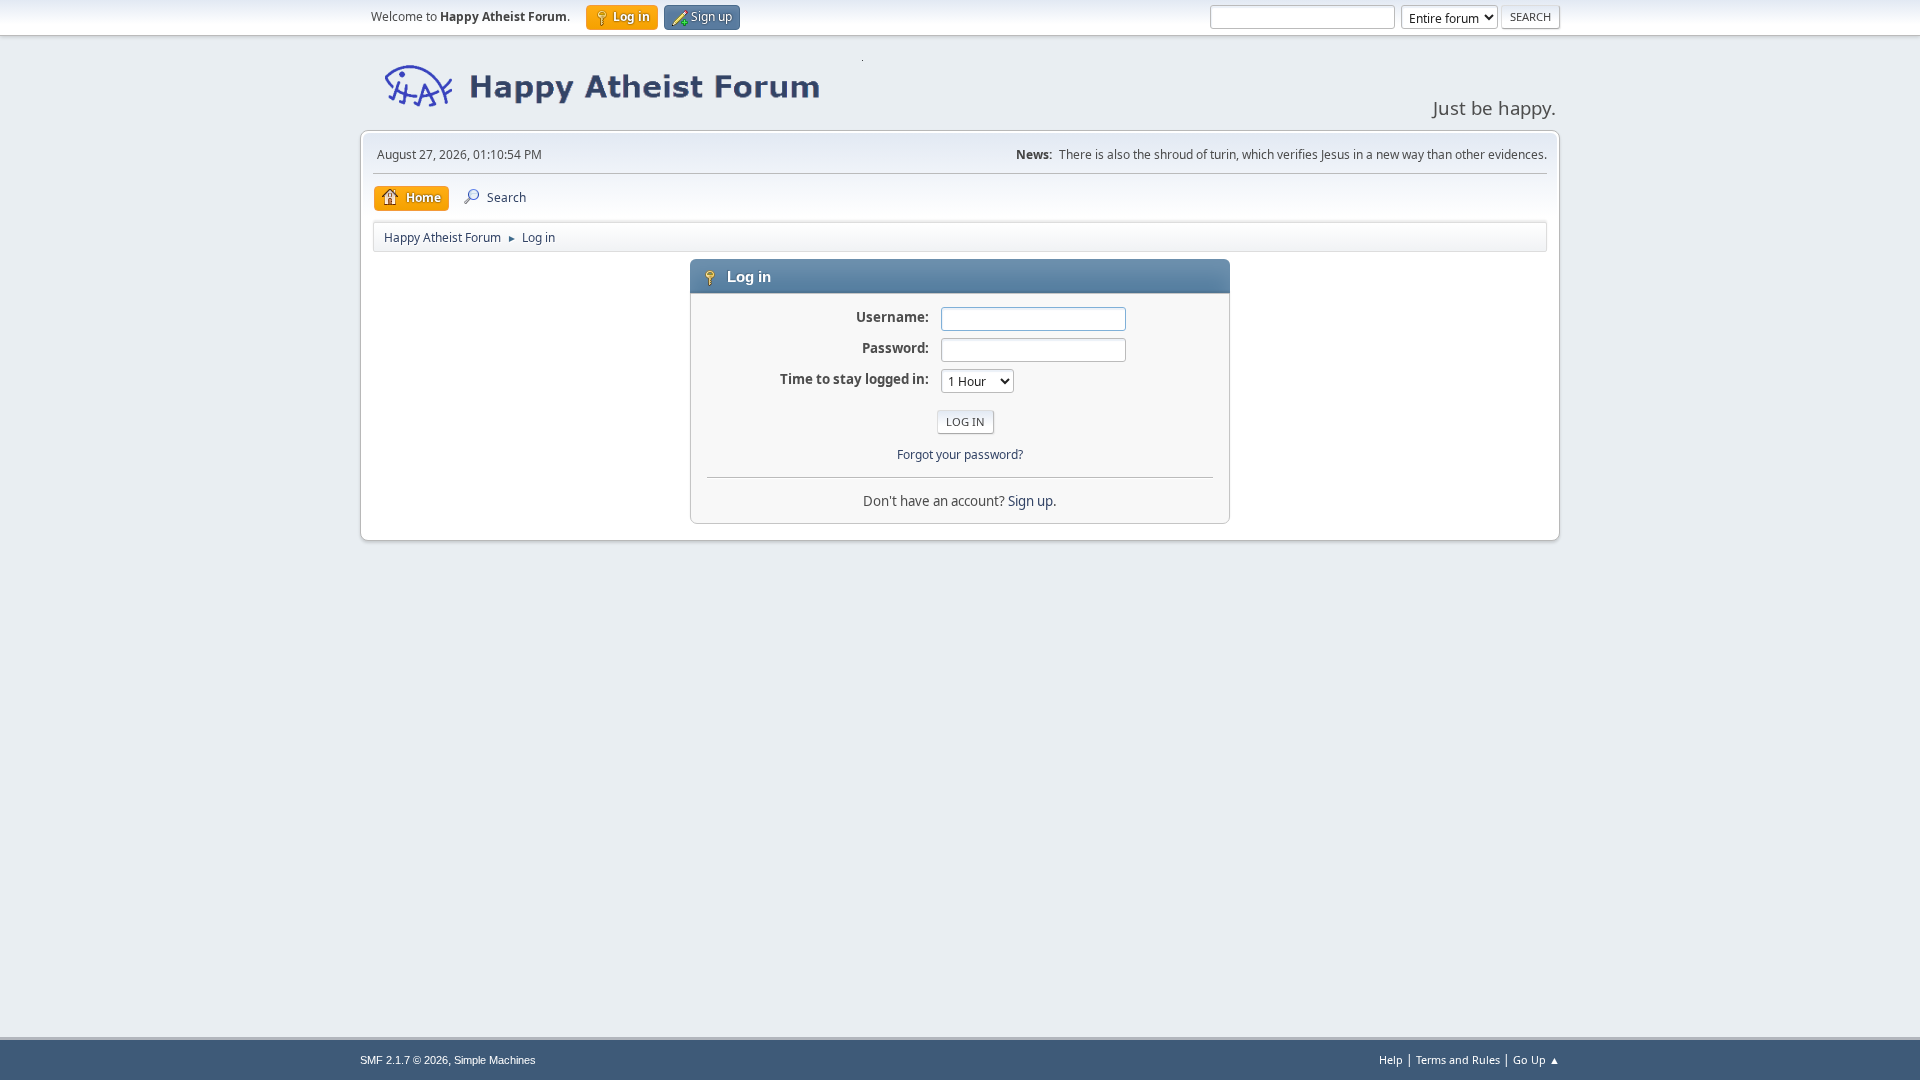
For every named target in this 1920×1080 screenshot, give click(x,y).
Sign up (1030, 501)
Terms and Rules (1458, 1059)
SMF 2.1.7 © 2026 (404, 1060)
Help (1391, 1059)
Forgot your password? (960, 454)
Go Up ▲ (1536, 1059)
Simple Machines (495, 1060)
